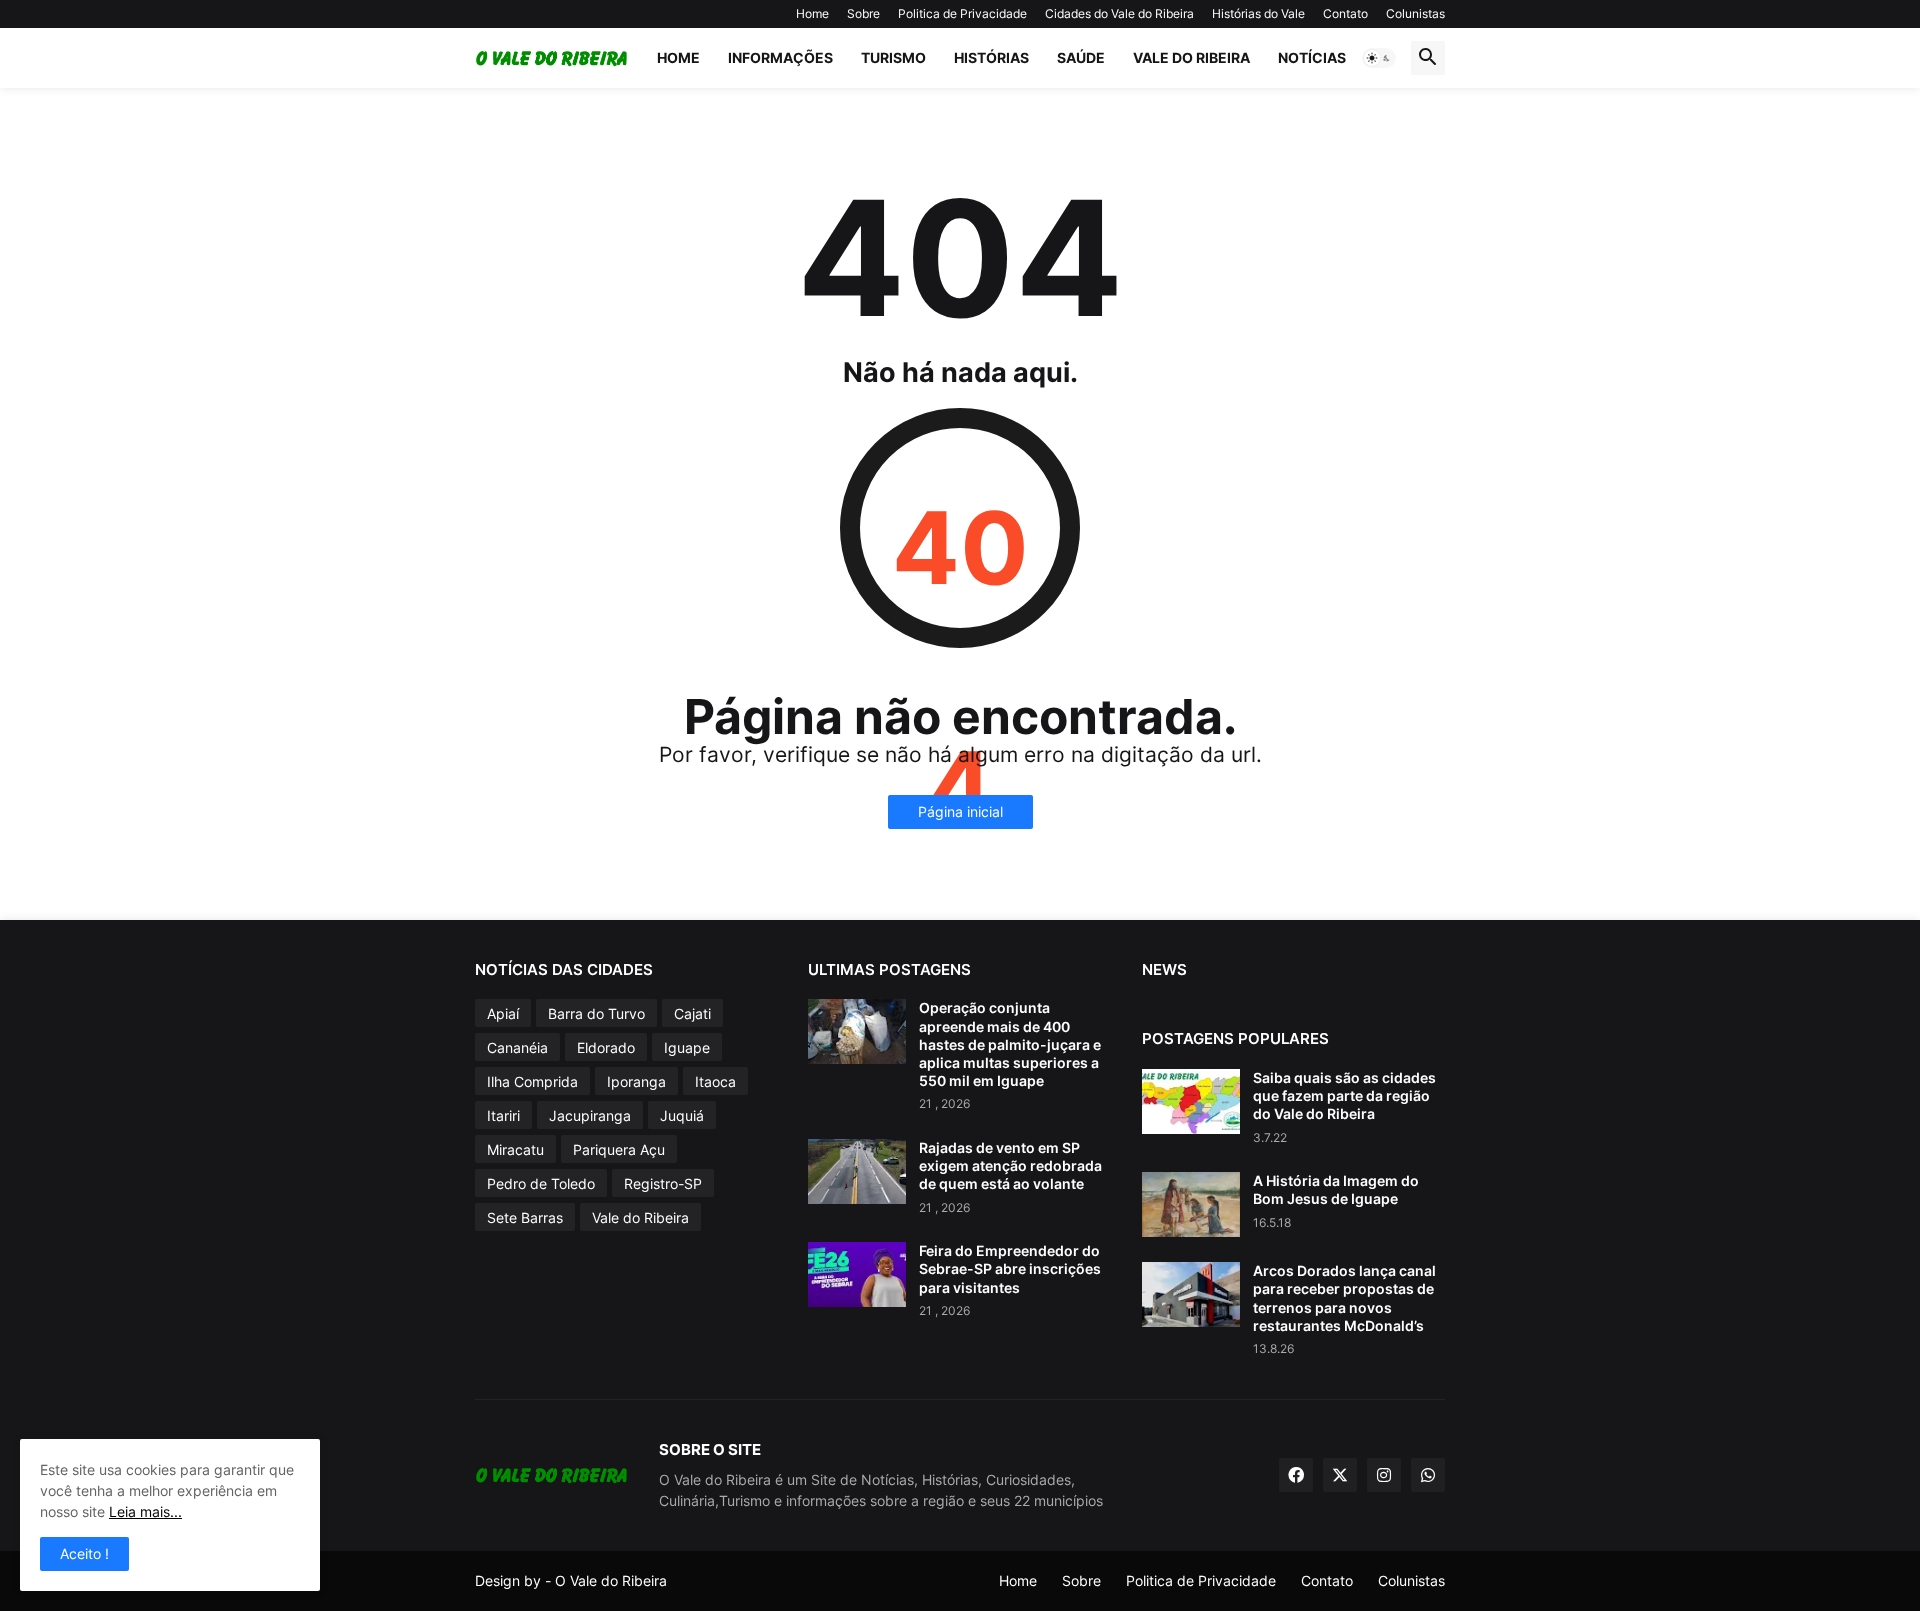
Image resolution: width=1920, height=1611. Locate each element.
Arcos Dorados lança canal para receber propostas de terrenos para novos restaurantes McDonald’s (1344, 1298)
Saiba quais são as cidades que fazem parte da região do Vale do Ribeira (1344, 1095)
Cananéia (517, 1047)
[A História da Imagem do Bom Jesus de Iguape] (1191, 1204)
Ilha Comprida (532, 1081)
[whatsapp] (1428, 1475)
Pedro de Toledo (541, 1183)
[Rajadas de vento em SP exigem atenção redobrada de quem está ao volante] (857, 1171)
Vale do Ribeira (1191, 57)
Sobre (863, 13)
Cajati (692, 1013)
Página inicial (960, 811)
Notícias (1312, 57)
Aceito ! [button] (84, 1553)
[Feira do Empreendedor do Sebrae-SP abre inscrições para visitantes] (857, 1274)
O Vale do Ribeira (611, 1580)
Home (812, 13)
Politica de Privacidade (962, 13)
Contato (1345, 13)
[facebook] (1296, 1475)
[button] (1379, 58)
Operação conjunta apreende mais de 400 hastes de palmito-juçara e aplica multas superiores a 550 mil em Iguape (1010, 1044)
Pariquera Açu (619, 1149)
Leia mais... (145, 1511)
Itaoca (715, 1081)
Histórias (991, 57)
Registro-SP (663, 1183)
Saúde (1081, 57)
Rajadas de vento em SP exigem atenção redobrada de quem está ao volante (1010, 1165)
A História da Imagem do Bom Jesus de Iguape (1336, 1189)
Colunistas (1415, 13)
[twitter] (1340, 1475)
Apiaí (503, 1013)
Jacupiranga (590, 1115)
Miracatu (515, 1149)
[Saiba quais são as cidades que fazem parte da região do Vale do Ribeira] (1191, 1101)
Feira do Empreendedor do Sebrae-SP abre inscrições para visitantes (1010, 1268)
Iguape (687, 1047)
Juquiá (682, 1115)
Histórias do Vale (1258, 13)
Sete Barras (525, 1217)
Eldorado (606, 1047)
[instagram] (1384, 1475)
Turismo (893, 57)
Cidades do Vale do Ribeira (1119, 13)
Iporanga (636, 1081)
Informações (780, 57)
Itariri (503, 1115)
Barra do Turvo (596, 1013)
